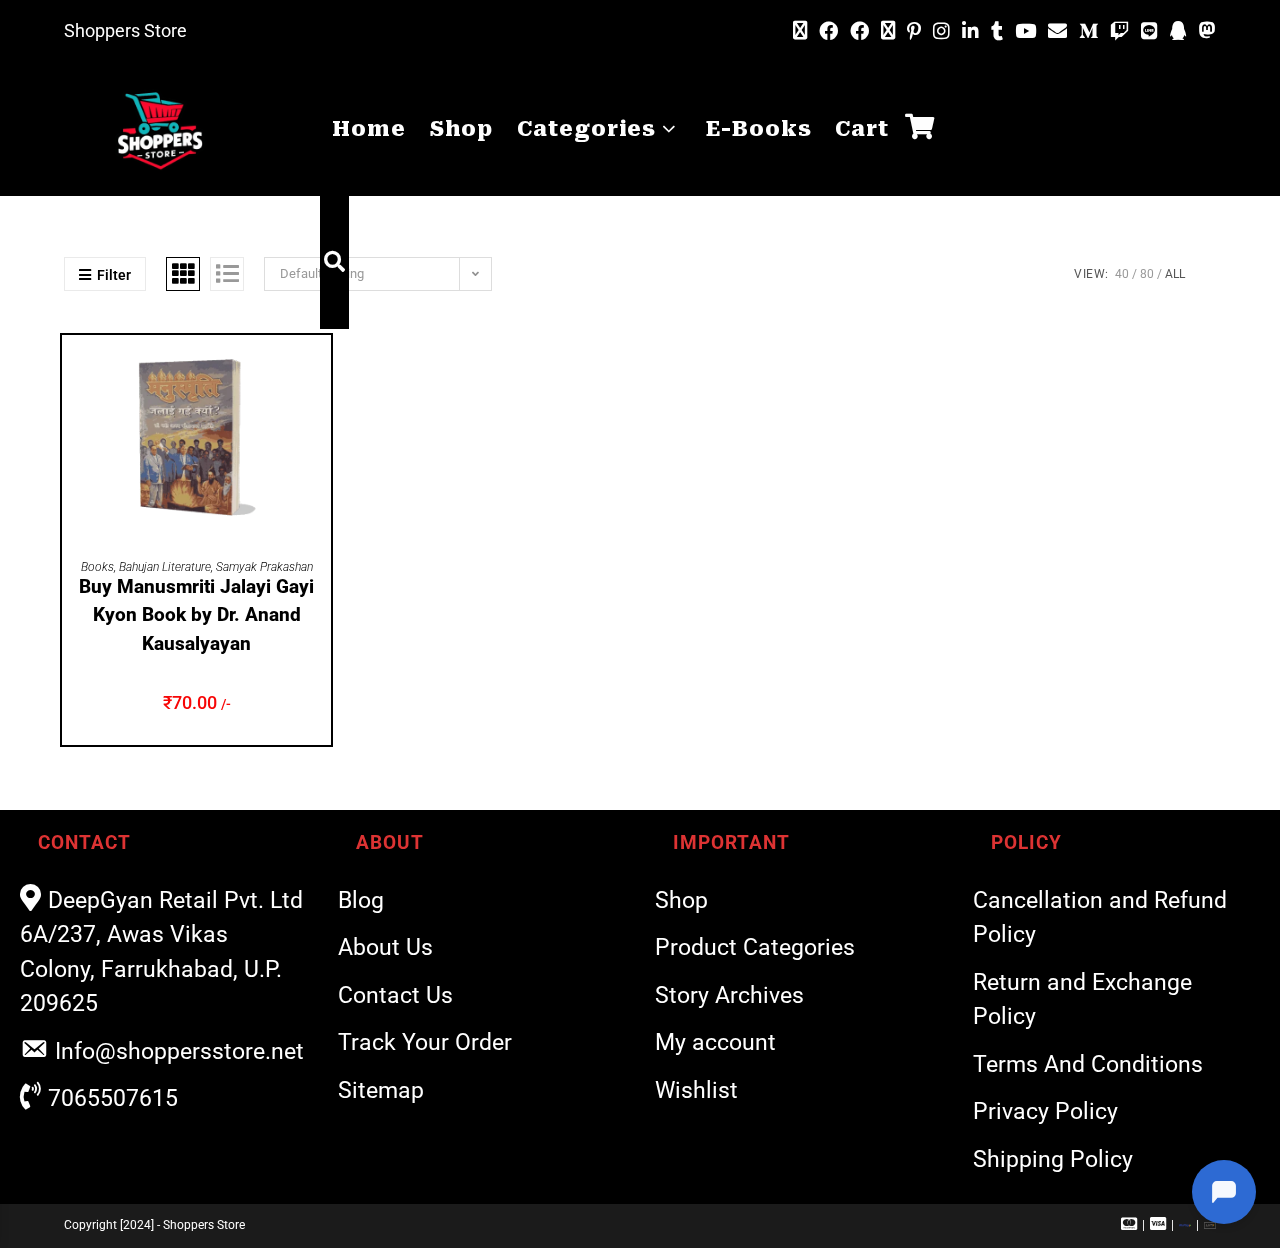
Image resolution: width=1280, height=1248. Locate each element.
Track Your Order (425, 1042)
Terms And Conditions (1088, 1064)
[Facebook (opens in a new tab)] (828, 31)
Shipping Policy (1053, 1159)
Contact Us (395, 995)
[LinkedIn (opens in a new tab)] (970, 31)
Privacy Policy (1045, 1111)
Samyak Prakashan (264, 567)
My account (715, 1042)
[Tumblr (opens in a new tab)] (997, 31)
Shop (681, 900)
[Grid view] (183, 274)
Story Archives (729, 995)
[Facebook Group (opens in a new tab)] (859, 31)
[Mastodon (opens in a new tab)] (1204, 31)
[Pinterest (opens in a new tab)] (914, 31)
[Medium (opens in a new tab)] (1088, 31)
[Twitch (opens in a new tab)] (1119, 31)
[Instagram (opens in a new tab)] (941, 31)
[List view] (227, 274)
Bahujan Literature (165, 567)
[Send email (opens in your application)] (1057, 31)
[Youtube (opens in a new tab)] (1025, 31)
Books (97, 567)
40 (1122, 274)
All (1175, 274)
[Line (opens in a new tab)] (1149, 31)
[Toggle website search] (334, 262)
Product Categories (755, 947)
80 (1147, 274)
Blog (361, 900)
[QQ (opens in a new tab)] (1178, 31)
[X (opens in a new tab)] (800, 31)
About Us (385, 947)
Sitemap (381, 1090)
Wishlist (696, 1090)
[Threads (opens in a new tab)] (888, 31)
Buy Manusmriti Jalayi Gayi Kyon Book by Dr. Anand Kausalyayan (196, 615)
